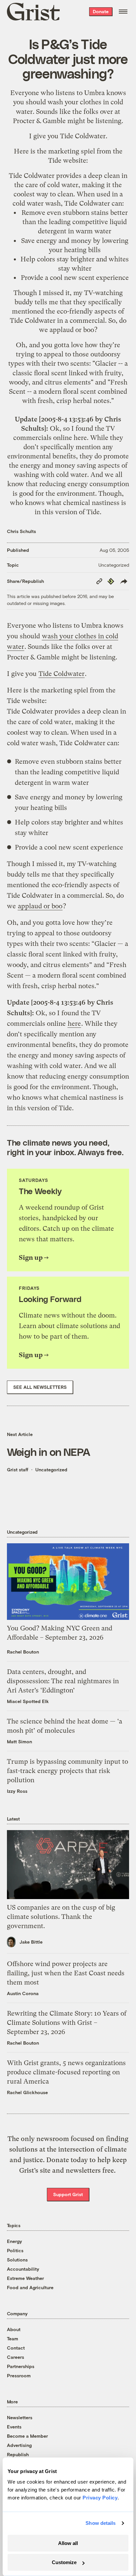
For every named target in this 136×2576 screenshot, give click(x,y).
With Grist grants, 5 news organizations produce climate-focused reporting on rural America (66, 2072)
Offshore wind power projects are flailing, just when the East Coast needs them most (66, 1973)
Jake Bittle (31, 1942)
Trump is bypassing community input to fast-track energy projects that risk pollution (68, 1771)
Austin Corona (23, 1993)
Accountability (23, 2269)
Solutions (17, 2260)
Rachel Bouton (23, 1652)
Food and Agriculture (30, 2287)
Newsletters (20, 2417)
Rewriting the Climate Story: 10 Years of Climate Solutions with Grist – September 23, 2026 (67, 2023)
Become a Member (27, 2436)
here (80, 438)
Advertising (19, 2445)
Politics (15, 2250)
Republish (18, 2454)
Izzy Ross (17, 1791)
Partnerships (21, 2366)
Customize (64, 2562)
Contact (16, 2348)
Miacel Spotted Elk (28, 1701)
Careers (16, 2357)
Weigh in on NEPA (49, 1451)
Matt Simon (19, 1741)
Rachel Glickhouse (27, 2092)
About (14, 2329)
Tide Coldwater (83, 136)
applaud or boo (72, 330)
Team (13, 2339)
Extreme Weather (25, 2278)
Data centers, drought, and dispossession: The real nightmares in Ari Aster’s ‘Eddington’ (63, 1681)
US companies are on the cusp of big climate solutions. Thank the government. (61, 1917)
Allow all (68, 2543)
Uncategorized (114, 565)
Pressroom (19, 2375)
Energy (15, 2241)
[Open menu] (123, 12)
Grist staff (18, 1470)
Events (14, 2427)
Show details (101, 2523)
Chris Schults (21, 531)
